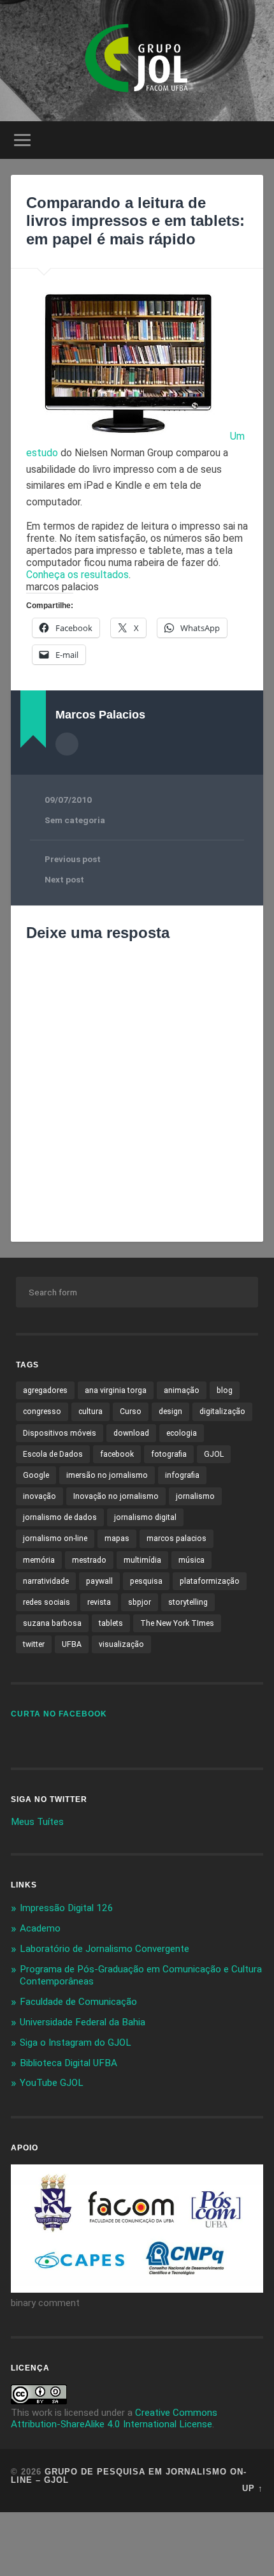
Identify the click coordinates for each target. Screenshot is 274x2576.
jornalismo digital (145, 1517)
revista (99, 1602)
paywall (99, 1581)
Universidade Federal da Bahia (83, 2022)
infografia (182, 1475)
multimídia (142, 1560)
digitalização (222, 1411)
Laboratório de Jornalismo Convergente (105, 1949)
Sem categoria (75, 820)
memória (39, 1560)
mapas (117, 1538)
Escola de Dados (53, 1454)
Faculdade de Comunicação (78, 2002)
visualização (121, 1644)
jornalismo (195, 1496)
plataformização (210, 1581)
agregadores (45, 1390)
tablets (111, 1623)
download (131, 1433)
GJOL (214, 1454)
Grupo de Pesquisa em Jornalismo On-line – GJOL (129, 2476)
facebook (117, 1454)
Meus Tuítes (37, 1822)
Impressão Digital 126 (67, 1908)
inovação (40, 1496)
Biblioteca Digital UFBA (68, 2063)
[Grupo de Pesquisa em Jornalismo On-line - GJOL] (137, 61)
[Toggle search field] (253, 140)
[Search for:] (137, 1292)
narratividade (46, 1581)
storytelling (188, 1602)
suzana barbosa (52, 1623)
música (191, 1560)
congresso (42, 1411)
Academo (40, 1928)
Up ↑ (253, 2488)
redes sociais (47, 1602)
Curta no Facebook (59, 1714)
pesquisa (146, 1581)
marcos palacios (177, 1538)
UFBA (72, 1644)
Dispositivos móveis (60, 1433)
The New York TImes (177, 1623)
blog (225, 1390)
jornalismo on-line (55, 1538)
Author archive (67, 744)
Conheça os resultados (77, 575)
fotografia (169, 1454)
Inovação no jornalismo (116, 1496)
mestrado (89, 1560)
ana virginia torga (116, 1390)
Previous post (73, 859)
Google (36, 1475)
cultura (90, 1411)
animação (182, 1390)
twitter (34, 1644)
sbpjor (140, 1602)
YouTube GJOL (52, 2083)
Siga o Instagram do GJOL (76, 2043)
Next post (64, 879)
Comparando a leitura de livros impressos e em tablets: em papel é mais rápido (135, 221)
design (170, 1411)
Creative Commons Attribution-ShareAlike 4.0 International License (114, 2418)
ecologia (182, 1433)
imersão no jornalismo (107, 1475)
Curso (131, 1411)
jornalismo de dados (60, 1517)
